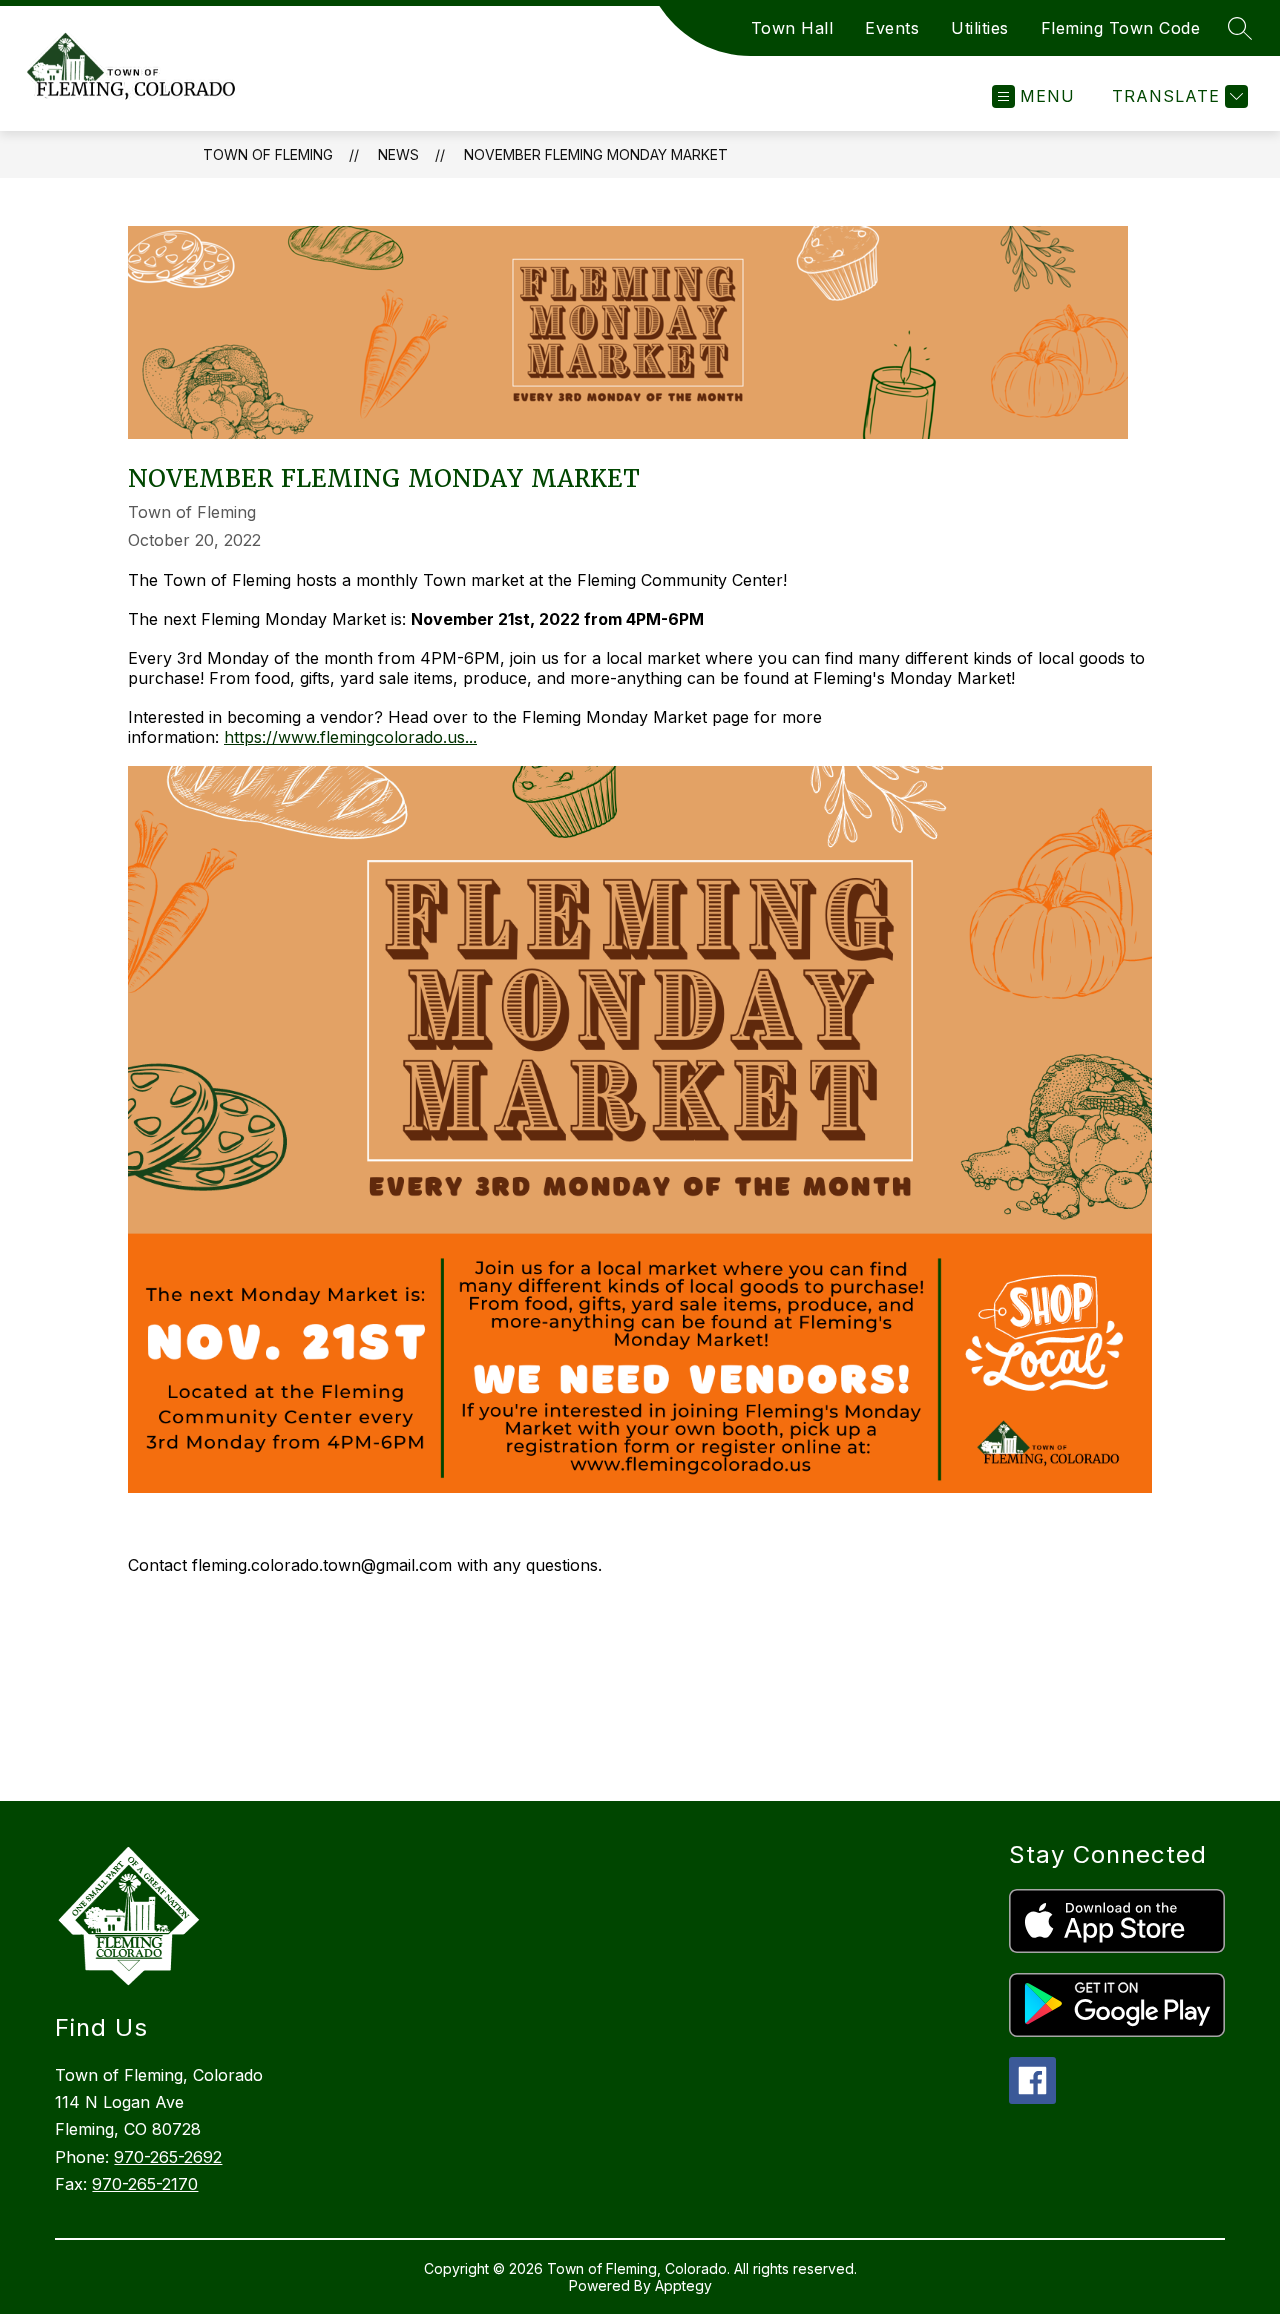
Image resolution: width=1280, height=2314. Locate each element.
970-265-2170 (145, 2184)
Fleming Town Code (1121, 28)
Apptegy (683, 2285)
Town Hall (792, 28)
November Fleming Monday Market (596, 154)
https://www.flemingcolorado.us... (350, 737)
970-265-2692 (168, 2157)
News (398, 154)
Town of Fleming (268, 154)
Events (892, 28)
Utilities (980, 28)
